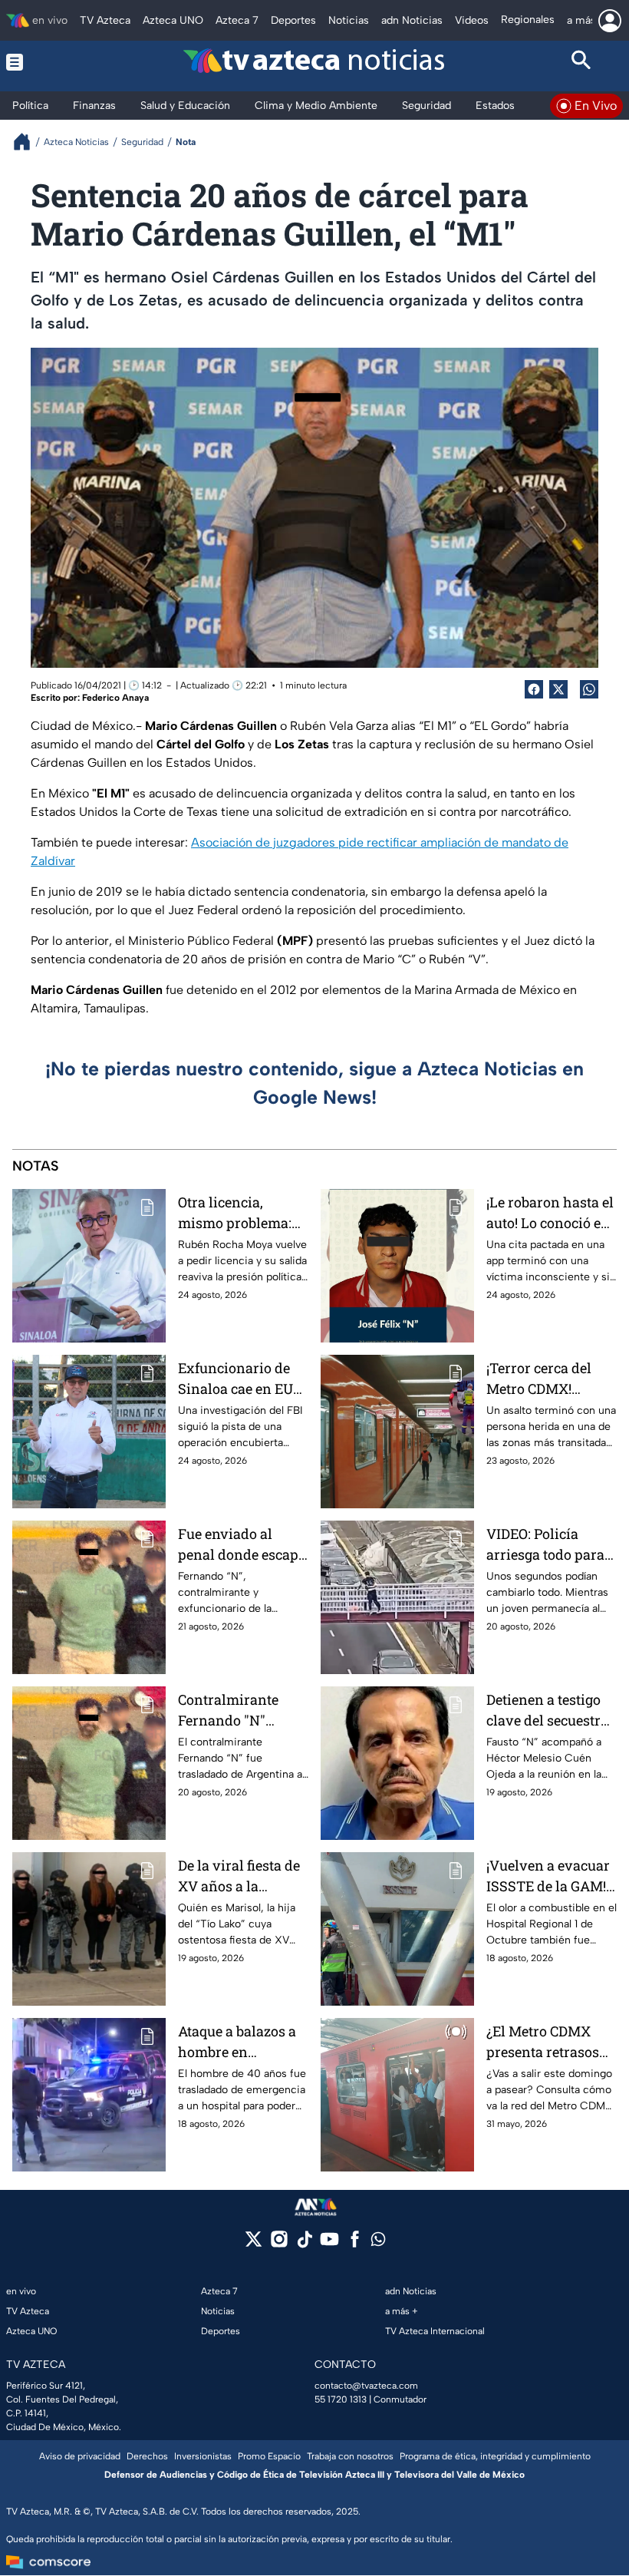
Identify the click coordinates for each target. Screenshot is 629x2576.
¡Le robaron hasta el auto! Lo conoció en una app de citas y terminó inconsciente (550, 1213)
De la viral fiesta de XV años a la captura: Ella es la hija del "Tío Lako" (239, 1876)
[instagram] (279, 2244)
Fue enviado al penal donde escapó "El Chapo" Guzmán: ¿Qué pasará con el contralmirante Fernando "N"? (242, 1545)
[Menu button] (48, 62)
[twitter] (254, 2244)
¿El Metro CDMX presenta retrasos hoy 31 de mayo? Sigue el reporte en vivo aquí (546, 2042)
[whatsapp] (378, 2242)
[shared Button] (589, 689)
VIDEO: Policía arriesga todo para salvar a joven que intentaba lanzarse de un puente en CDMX (547, 1545)
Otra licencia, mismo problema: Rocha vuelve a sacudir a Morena (235, 1213)
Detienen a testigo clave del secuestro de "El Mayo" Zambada (547, 1711)
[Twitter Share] (558, 689)
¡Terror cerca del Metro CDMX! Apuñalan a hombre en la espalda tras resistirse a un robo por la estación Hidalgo (551, 1379)
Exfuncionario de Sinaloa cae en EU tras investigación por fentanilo (236, 1379)
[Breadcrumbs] (28, 142)
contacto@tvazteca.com (366, 2386)
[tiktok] (304, 2244)
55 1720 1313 (341, 2399)
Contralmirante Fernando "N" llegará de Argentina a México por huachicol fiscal (242, 1711)
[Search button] (582, 62)
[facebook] (355, 2244)
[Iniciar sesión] (610, 21)
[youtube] (329, 2244)
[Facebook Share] (534, 689)
